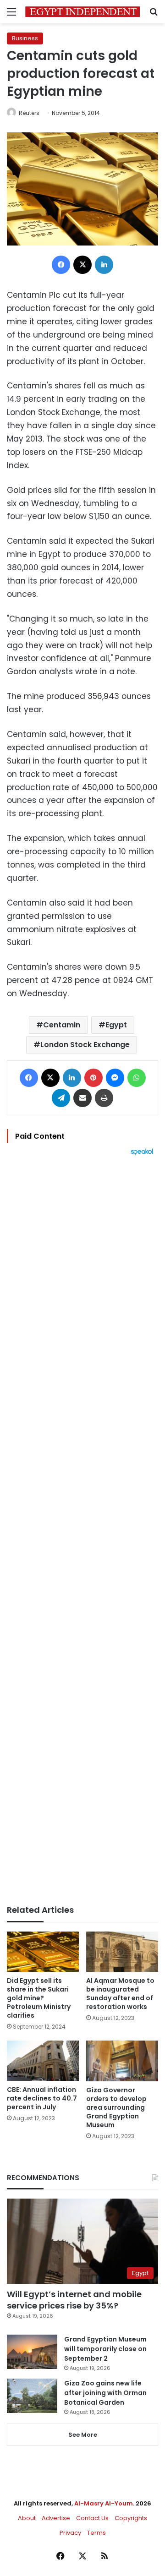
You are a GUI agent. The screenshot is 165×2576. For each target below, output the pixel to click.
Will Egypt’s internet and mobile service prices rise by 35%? (74, 2300)
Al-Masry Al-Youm (104, 2503)
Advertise (56, 2518)
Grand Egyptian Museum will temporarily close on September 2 (105, 2349)
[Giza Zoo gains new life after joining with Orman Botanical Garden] (32, 2396)
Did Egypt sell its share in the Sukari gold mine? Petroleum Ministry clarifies (39, 1998)
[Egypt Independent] (82, 12)
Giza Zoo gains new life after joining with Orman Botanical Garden (105, 2393)
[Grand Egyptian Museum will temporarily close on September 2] (32, 2352)
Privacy (70, 2533)
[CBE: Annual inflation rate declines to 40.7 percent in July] (43, 2061)
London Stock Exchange (85, 1045)
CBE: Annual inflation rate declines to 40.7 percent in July (42, 2098)
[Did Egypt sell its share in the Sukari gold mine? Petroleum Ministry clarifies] (43, 1952)
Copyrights (131, 2518)
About (27, 2518)
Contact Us (92, 2518)
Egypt (116, 1025)
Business (25, 38)
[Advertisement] (82, 1530)
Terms (96, 2533)
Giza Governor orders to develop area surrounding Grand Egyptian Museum (116, 2107)
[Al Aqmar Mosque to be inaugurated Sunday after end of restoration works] (122, 1952)
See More (83, 2435)
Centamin (62, 1025)
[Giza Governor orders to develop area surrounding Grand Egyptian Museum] (122, 2061)
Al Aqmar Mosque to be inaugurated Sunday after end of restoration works (120, 1994)
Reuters (29, 113)
